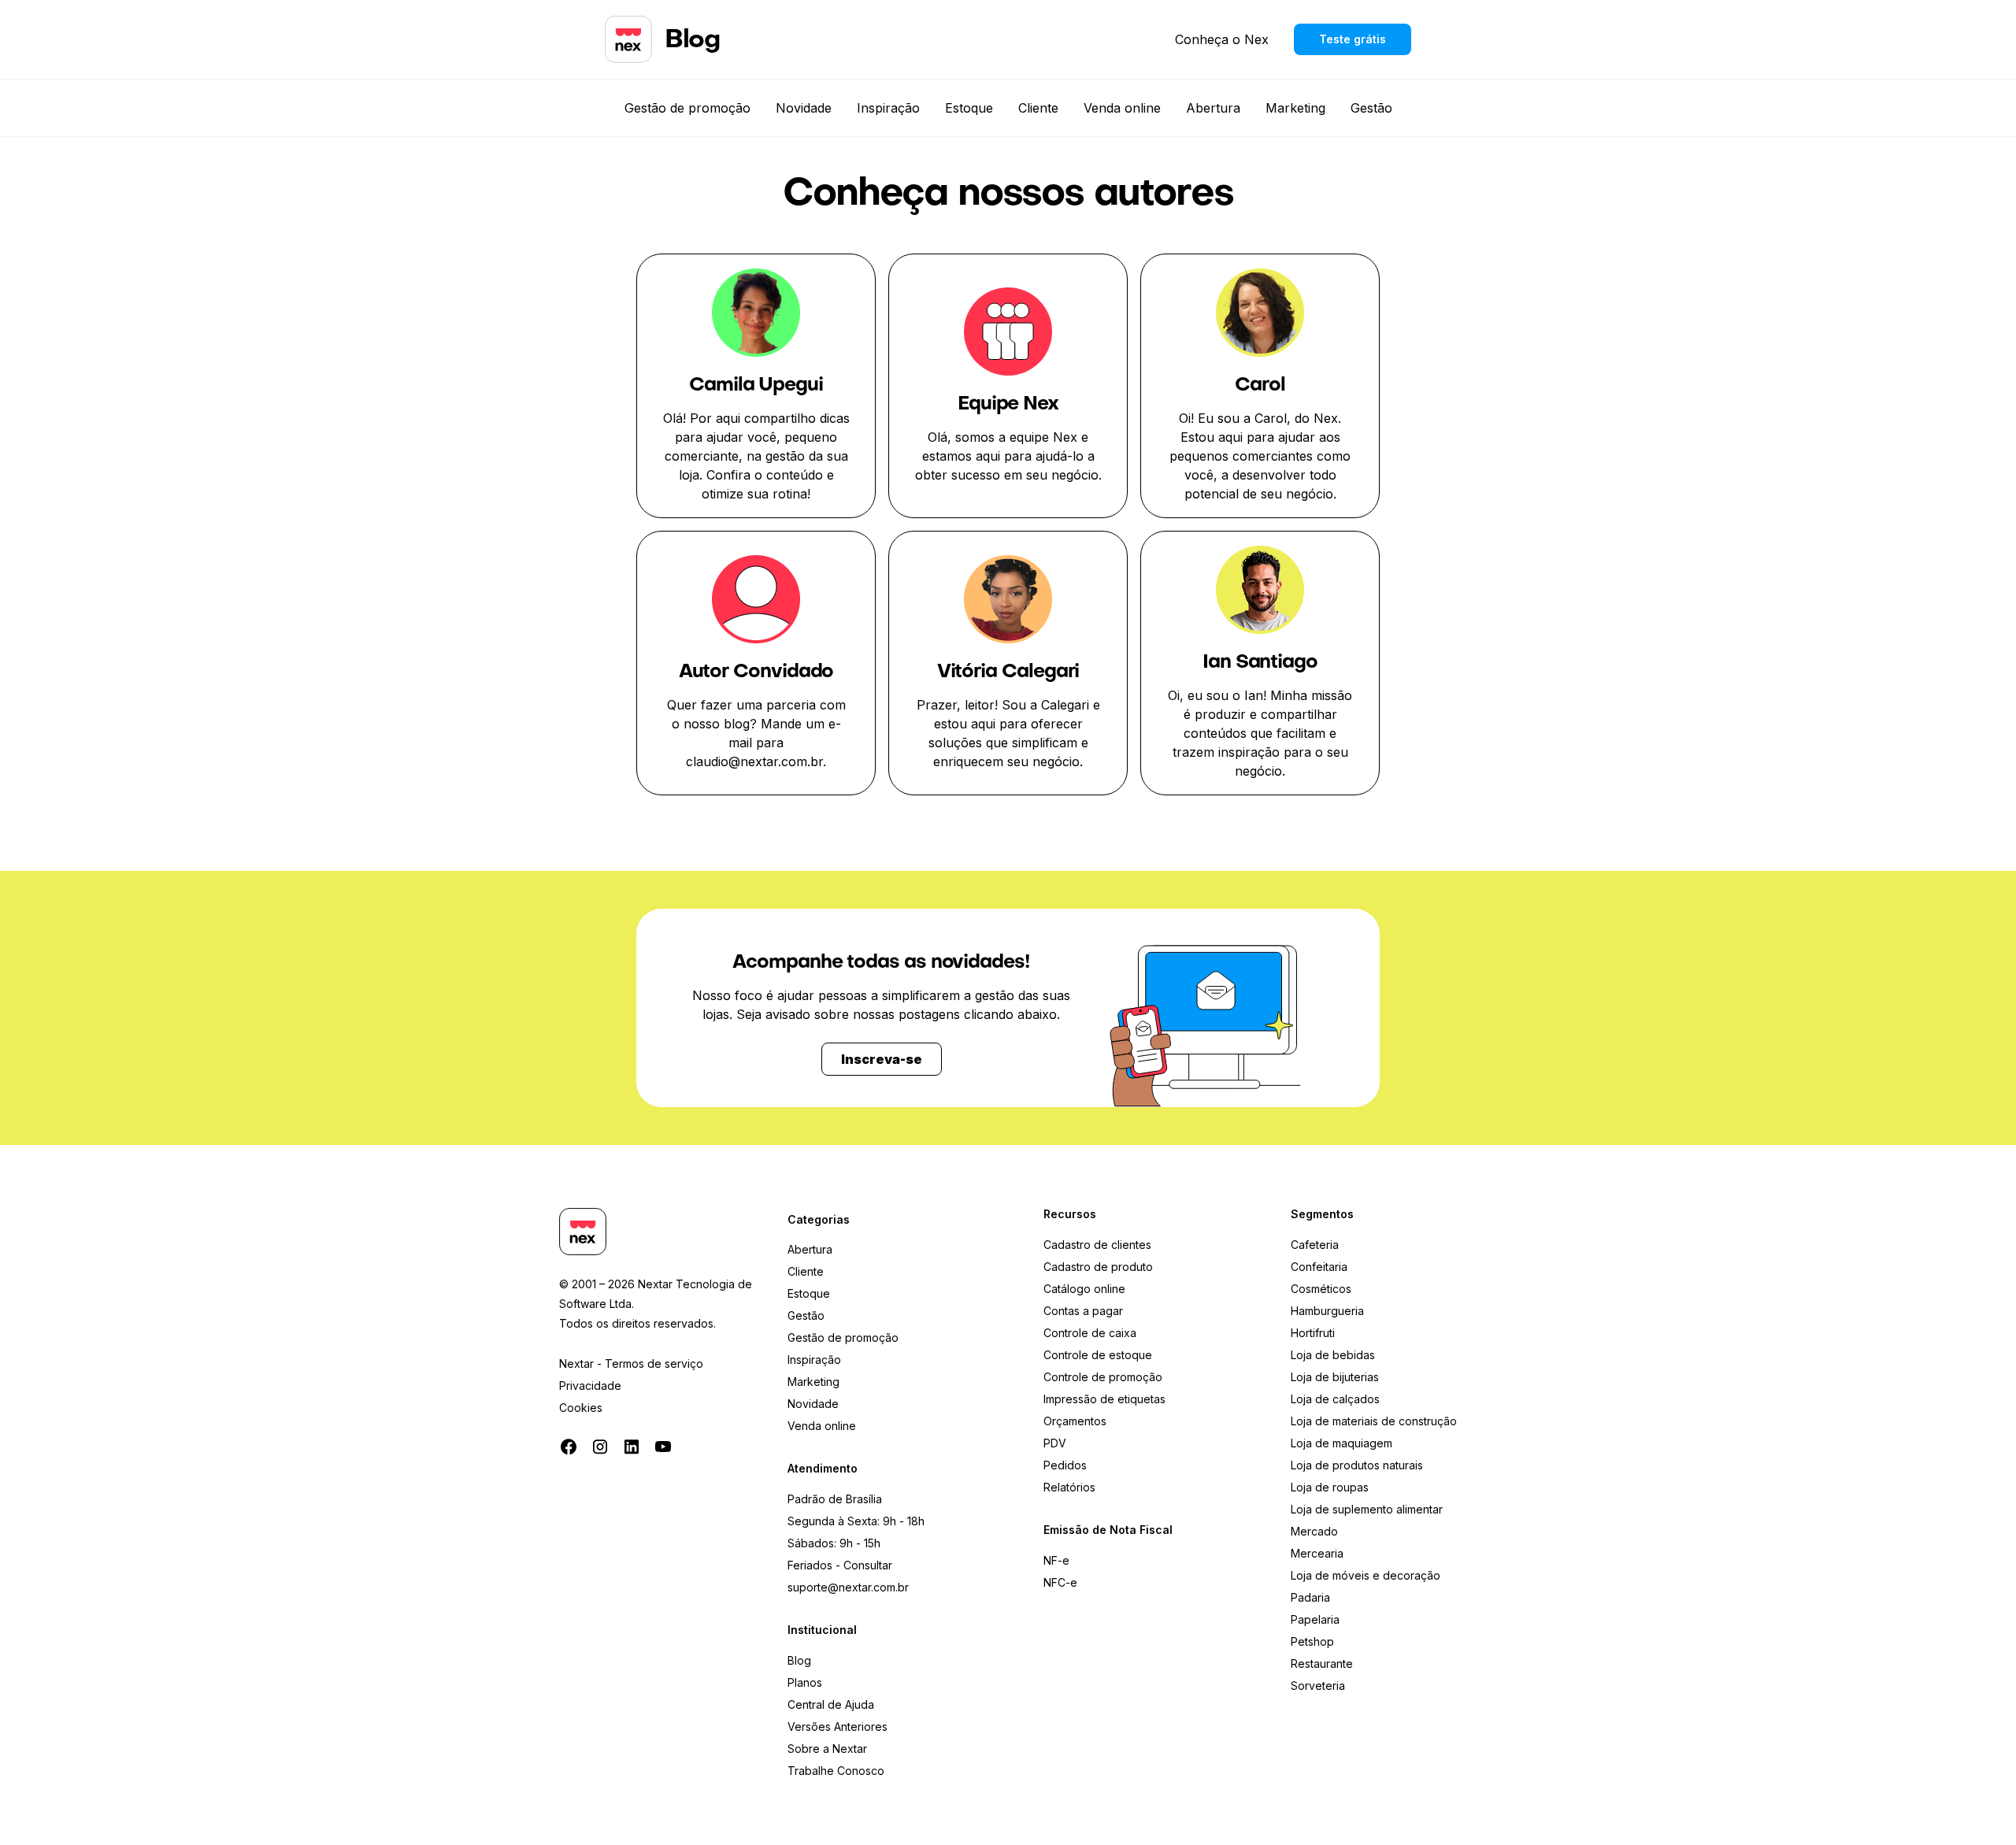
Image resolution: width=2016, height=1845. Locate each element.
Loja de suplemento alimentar (1367, 1509)
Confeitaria (1319, 1267)
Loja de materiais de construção (1374, 1421)
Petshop (1312, 1641)
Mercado (1314, 1531)
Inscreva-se (882, 1059)
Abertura (1213, 108)
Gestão (1371, 108)
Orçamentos (1075, 1421)
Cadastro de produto (1098, 1267)
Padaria (1310, 1597)
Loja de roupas (1330, 1487)
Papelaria (1315, 1619)
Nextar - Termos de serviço (631, 1363)
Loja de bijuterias (1335, 1377)
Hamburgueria (1327, 1311)
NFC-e (1060, 1582)
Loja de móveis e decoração (1366, 1575)
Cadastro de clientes (1097, 1245)
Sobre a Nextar (827, 1749)
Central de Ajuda (831, 1704)
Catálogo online (1084, 1289)
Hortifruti (1313, 1333)
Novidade (804, 108)
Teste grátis (1353, 39)
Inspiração (888, 108)
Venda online (1122, 108)
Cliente (1038, 108)
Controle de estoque (1098, 1355)
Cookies (581, 1408)
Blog (799, 1660)
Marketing (1295, 108)
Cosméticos (1321, 1289)
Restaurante (1322, 1663)
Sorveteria (1318, 1686)
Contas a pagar (1083, 1311)
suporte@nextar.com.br (848, 1587)
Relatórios (1069, 1487)
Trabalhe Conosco (836, 1771)
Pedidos (1065, 1465)
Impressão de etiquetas (1104, 1399)
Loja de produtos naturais (1357, 1465)
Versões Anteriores (838, 1726)
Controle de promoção (1103, 1377)
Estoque (969, 108)
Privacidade (590, 1386)
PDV (1055, 1443)
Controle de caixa (1090, 1333)
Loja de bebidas (1333, 1355)
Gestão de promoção (687, 108)
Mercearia (1317, 1553)
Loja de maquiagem (1342, 1443)
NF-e (1056, 1560)
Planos (805, 1682)
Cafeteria (1315, 1245)
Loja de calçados (1335, 1399)
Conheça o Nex (1222, 39)
